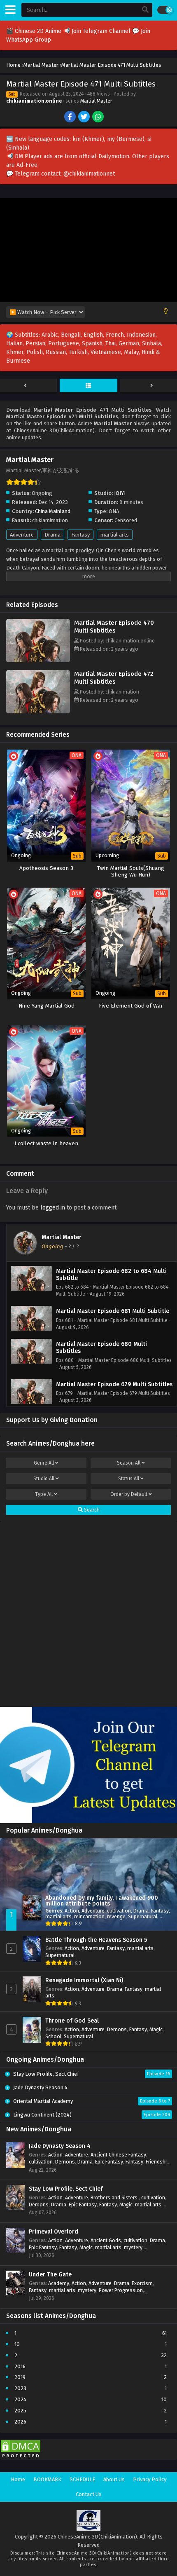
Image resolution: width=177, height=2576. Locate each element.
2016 (20, 2366)
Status (129, 1479)
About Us (114, 2479)
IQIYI (120, 493)
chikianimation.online (34, 101)
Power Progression (121, 2290)
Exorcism (142, 2283)
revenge (116, 1916)
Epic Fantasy (109, 2162)
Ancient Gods (106, 2240)
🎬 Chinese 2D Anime (35, 31)
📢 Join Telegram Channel (98, 31)
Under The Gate (50, 2275)
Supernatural (143, 1916)
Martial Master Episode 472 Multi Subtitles (114, 678)
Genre (44, 1463)
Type (44, 1494)
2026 (20, 2422)
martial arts (115, 535)
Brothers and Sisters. (115, 2197)
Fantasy (80, 535)
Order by (129, 1494)
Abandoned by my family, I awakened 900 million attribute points (102, 1901)
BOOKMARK (47, 2479)
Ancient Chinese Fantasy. (119, 2155)
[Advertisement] (88, 1612)
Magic (156, 2029)
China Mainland (53, 511)
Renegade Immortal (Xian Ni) (84, 1980)
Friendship (158, 2162)
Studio (44, 1479)
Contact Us (89, 2494)
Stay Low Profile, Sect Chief (66, 2189)
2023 (20, 2388)
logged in (53, 1208)
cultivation (119, 1911)
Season (129, 1463)
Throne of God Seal (72, 2021)
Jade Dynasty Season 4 (60, 2146)
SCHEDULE (82, 2479)
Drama (52, 535)
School (53, 2036)
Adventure (22, 535)
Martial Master (96, 101)
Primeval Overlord (54, 2232)
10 (17, 2344)
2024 (20, 2399)
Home (18, 2479)
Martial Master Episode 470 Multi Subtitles (114, 627)
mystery (133, 2247)
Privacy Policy (150, 2479)
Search (91, 1510)
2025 (20, 2411)
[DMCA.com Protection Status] (21, 2458)
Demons (117, 2029)
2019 (20, 2377)
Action (72, 1911)
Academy (59, 2283)
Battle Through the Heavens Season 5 (96, 1940)
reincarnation (89, 1916)
